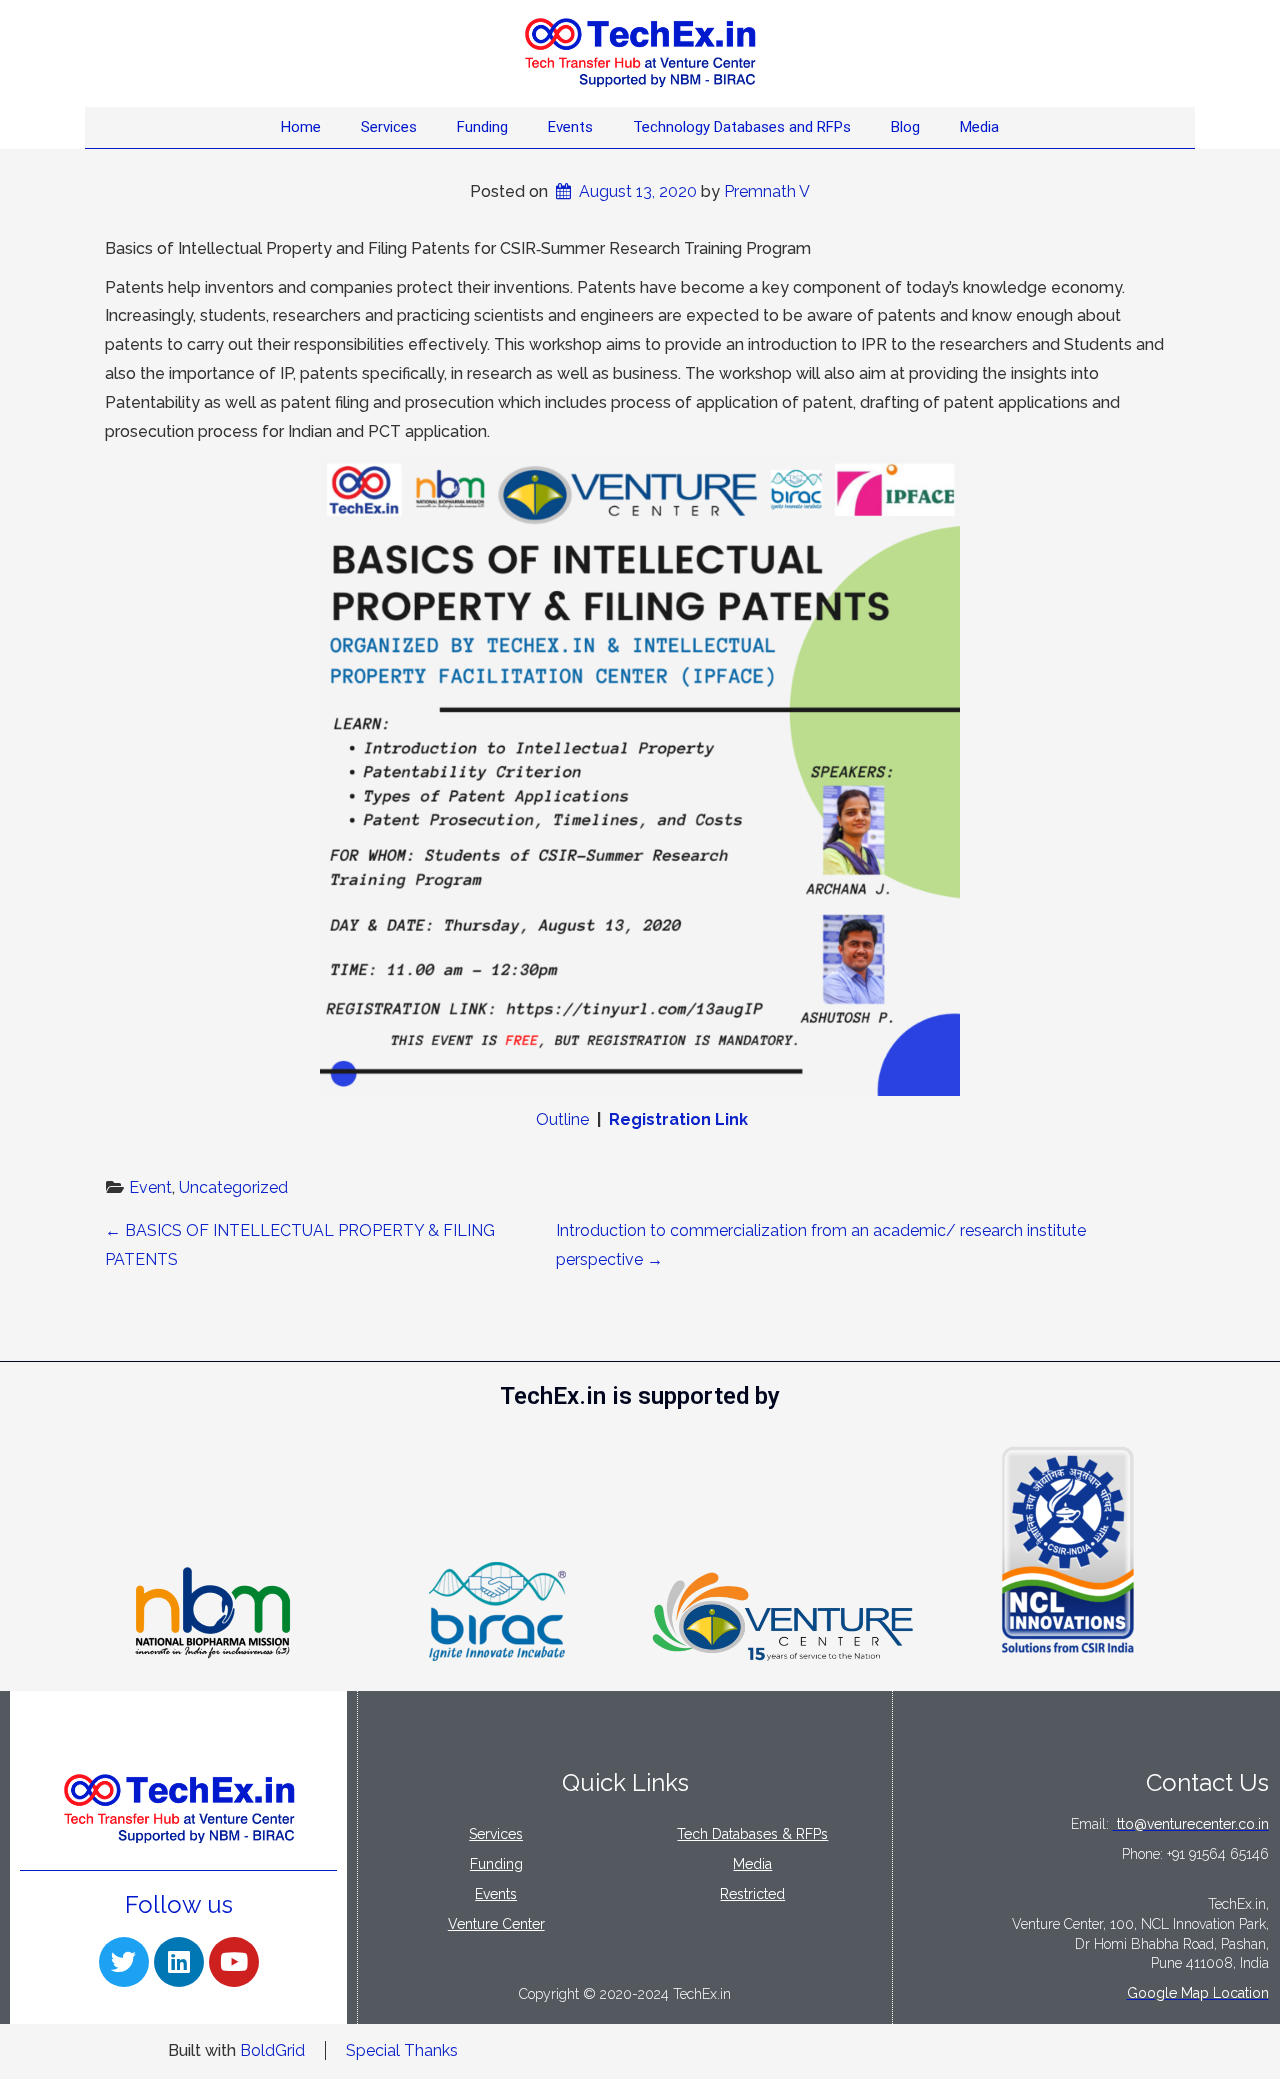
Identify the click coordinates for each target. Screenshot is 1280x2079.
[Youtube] (234, 1962)
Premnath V (767, 191)
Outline (562, 1119)
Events (570, 127)
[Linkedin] (179, 1962)
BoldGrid (272, 2050)
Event (150, 1187)
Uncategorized (233, 1187)
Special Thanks (402, 2050)
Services (389, 127)
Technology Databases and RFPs (742, 127)
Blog (905, 127)
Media (979, 127)
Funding (482, 127)
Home (301, 127)
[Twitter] (124, 1962)
